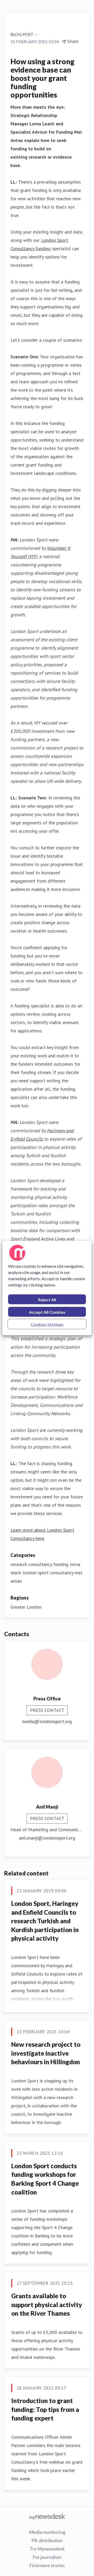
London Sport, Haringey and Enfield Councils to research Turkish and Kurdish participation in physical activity (45, 1921)
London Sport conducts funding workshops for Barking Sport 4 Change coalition (45, 2179)
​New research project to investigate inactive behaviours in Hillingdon (46, 2053)
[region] (47, 1288)
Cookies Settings (47, 1324)
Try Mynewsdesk (47, 2549)
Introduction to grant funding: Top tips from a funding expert (45, 2409)
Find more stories (47, 2565)
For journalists (47, 2557)
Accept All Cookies (47, 1312)
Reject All (47, 1300)
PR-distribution (47, 2540)
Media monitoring (47, 2532)
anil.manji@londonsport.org (47, 1838)
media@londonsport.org (47, 1721)
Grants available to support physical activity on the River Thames (47, 2305)
